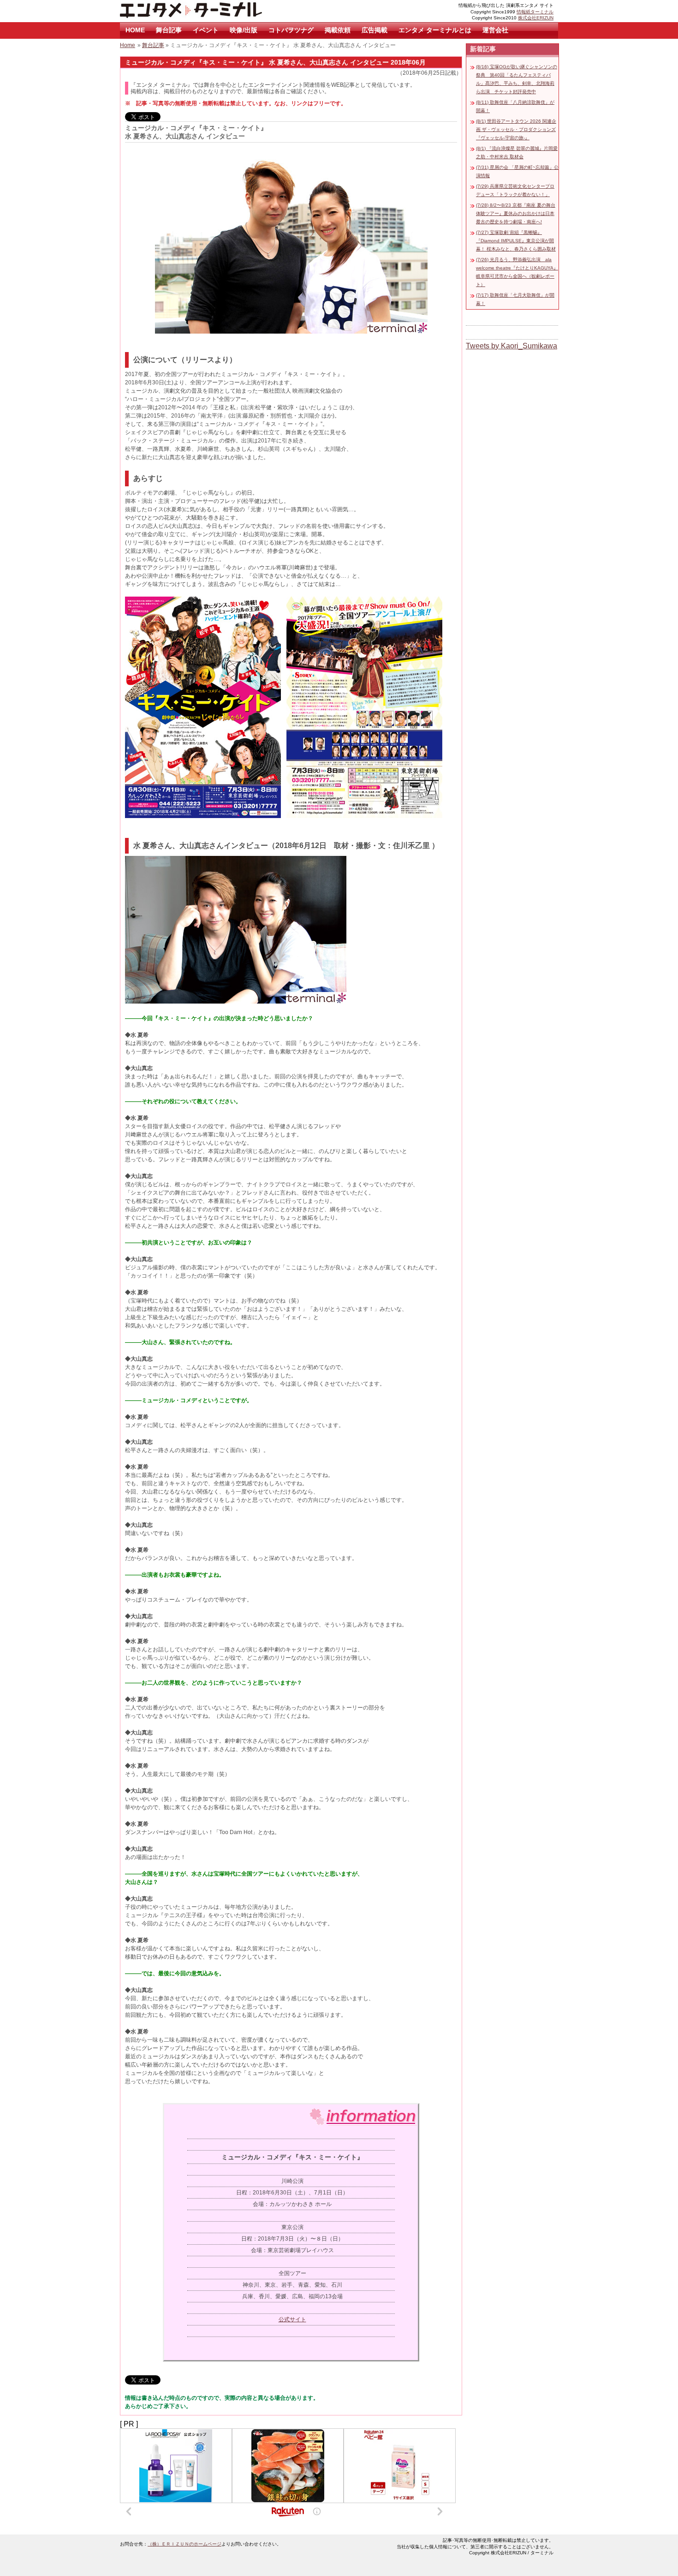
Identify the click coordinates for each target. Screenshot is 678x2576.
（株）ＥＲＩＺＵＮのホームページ (184, 2544)
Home (128, 45)
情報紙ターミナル (535, 12)
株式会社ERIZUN (536, 18)
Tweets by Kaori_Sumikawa (511, 346)
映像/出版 (244, 30)
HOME (135, 30)
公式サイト (292, 2319)
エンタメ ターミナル (212, 11)
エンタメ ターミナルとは (435, 30)
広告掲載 (375, 30)
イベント (206, 30)
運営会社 (495, 30)
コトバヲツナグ (291, 30)
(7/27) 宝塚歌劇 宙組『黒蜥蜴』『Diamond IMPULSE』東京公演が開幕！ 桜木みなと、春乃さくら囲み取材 (516, 241)
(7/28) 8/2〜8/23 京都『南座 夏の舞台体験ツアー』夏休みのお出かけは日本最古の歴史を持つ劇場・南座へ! (516, 213)
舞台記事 (169, 30)
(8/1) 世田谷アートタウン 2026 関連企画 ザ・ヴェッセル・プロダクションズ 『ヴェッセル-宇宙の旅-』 (516, 129)
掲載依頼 (338, 30)
